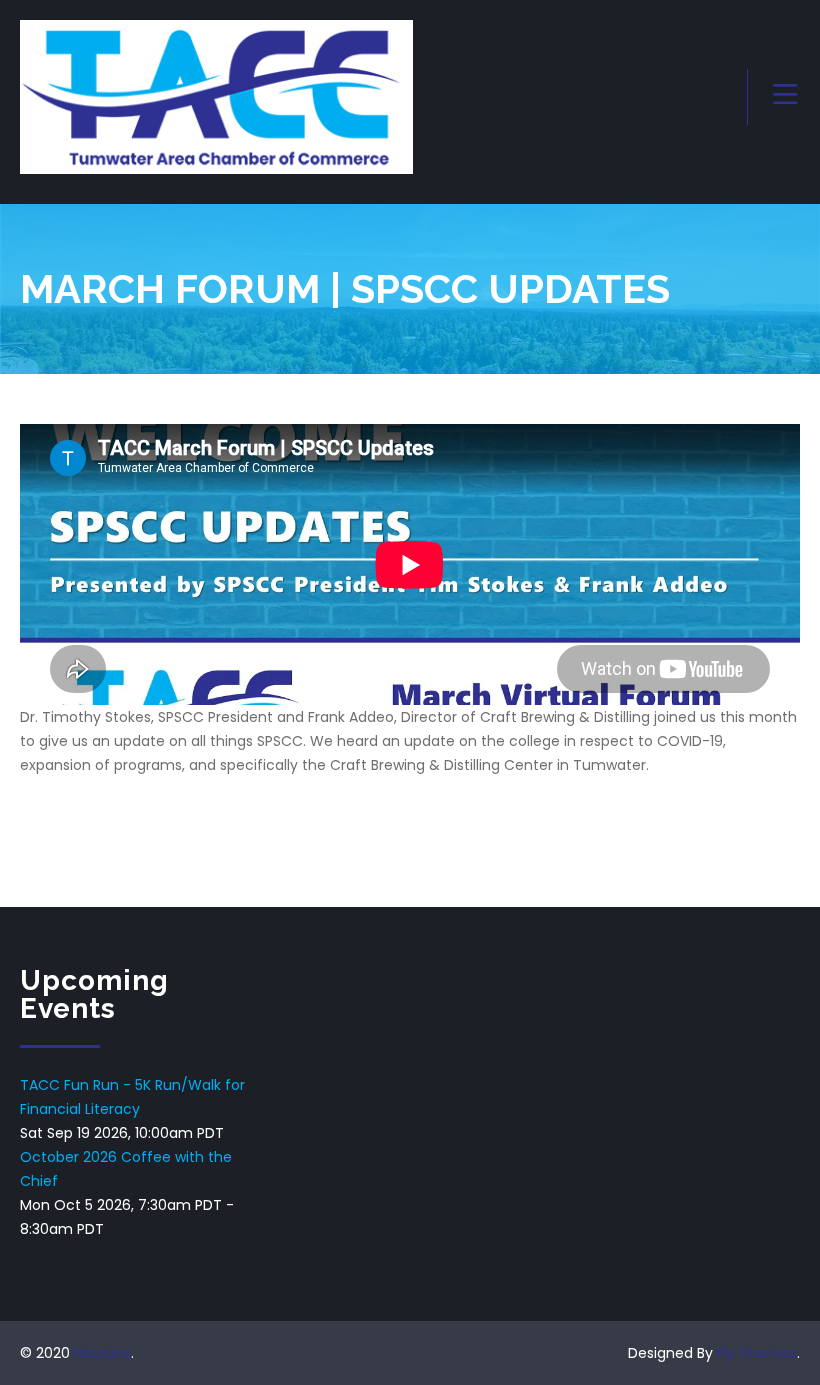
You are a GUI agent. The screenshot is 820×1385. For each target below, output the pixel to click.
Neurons (102, 1353)
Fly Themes (757, 1353)
